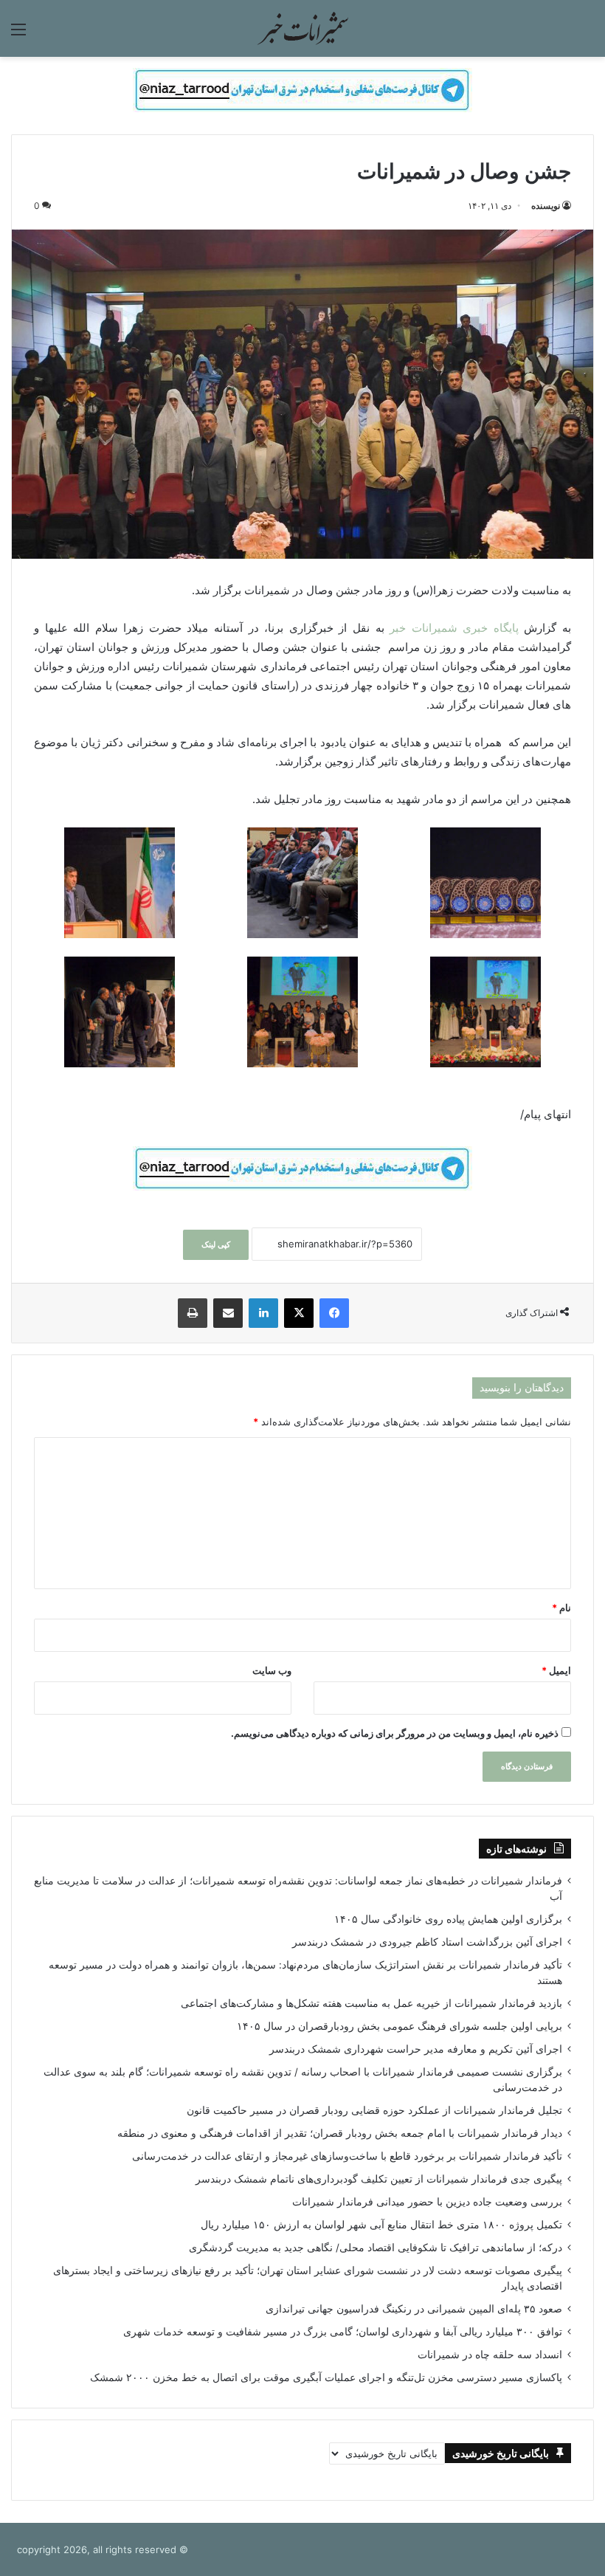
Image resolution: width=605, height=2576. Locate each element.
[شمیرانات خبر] (302, 28)
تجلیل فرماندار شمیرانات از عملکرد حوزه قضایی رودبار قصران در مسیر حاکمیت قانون (374, 2110)
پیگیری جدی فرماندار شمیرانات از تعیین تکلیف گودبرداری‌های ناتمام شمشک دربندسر (379, 2179)
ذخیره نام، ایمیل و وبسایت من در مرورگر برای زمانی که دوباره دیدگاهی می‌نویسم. (395, 1733)
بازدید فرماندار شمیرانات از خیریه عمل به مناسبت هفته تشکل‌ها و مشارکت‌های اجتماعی (371, 2003)
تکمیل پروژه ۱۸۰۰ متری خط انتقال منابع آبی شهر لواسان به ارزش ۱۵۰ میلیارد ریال (381, 2225)
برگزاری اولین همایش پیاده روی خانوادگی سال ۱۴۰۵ (448, 1919)
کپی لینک (216, 1244)
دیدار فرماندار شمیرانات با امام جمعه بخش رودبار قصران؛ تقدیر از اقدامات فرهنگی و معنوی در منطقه (340, 2133)
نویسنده (546, 206)
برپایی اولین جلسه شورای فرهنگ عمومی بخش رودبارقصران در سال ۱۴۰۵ (400, 2026)
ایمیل (556, 1670)
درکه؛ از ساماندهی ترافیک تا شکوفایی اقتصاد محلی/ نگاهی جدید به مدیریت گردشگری (376, 2248)
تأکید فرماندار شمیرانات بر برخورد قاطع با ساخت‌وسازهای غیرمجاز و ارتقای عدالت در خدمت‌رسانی (347, 2156)
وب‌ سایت (272, 1670)
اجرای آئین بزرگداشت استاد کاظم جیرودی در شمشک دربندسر (427, 1942)
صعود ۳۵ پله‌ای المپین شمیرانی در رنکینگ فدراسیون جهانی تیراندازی (414, 2309)
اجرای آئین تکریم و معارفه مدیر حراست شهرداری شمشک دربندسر (416, 2049)
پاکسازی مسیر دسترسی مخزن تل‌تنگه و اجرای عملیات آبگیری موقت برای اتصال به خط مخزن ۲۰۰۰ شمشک (326, 2377)
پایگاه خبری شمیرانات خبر (457, 628)
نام (561, 1608)
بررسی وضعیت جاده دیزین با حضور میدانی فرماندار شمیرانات (427, 2202)
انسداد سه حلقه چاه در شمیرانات (490, 2355)
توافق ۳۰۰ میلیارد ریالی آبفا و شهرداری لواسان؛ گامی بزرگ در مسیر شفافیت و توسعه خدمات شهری (343, 2332)
